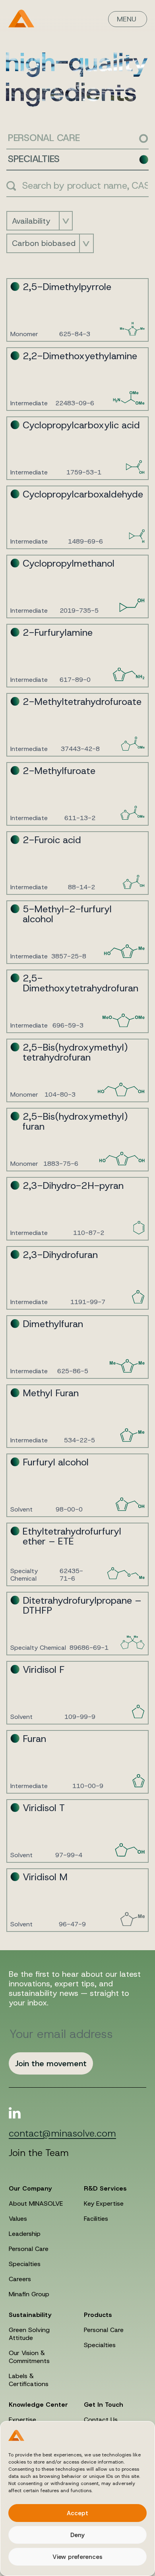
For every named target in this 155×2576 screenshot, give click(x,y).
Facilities (96, 2219)
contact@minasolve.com (62, 2134)
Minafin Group (29, 2294)
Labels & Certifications (29, 2380)
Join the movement (51, 2063)
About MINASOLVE (36, 2203)
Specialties (25, 2264)
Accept (77, 2513)
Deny (77, 2535)
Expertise (22, 2420)
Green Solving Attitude (29, 2334)
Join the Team (39, 2153)
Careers (20, 2279)
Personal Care (29, 2249)
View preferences (77, 2557)
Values (18, 2219)
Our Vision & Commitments (29, 2357)
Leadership (25, 2234)
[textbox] (33, 221)
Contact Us (101, 2420)
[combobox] (40, 221)
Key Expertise (104, 2203)
